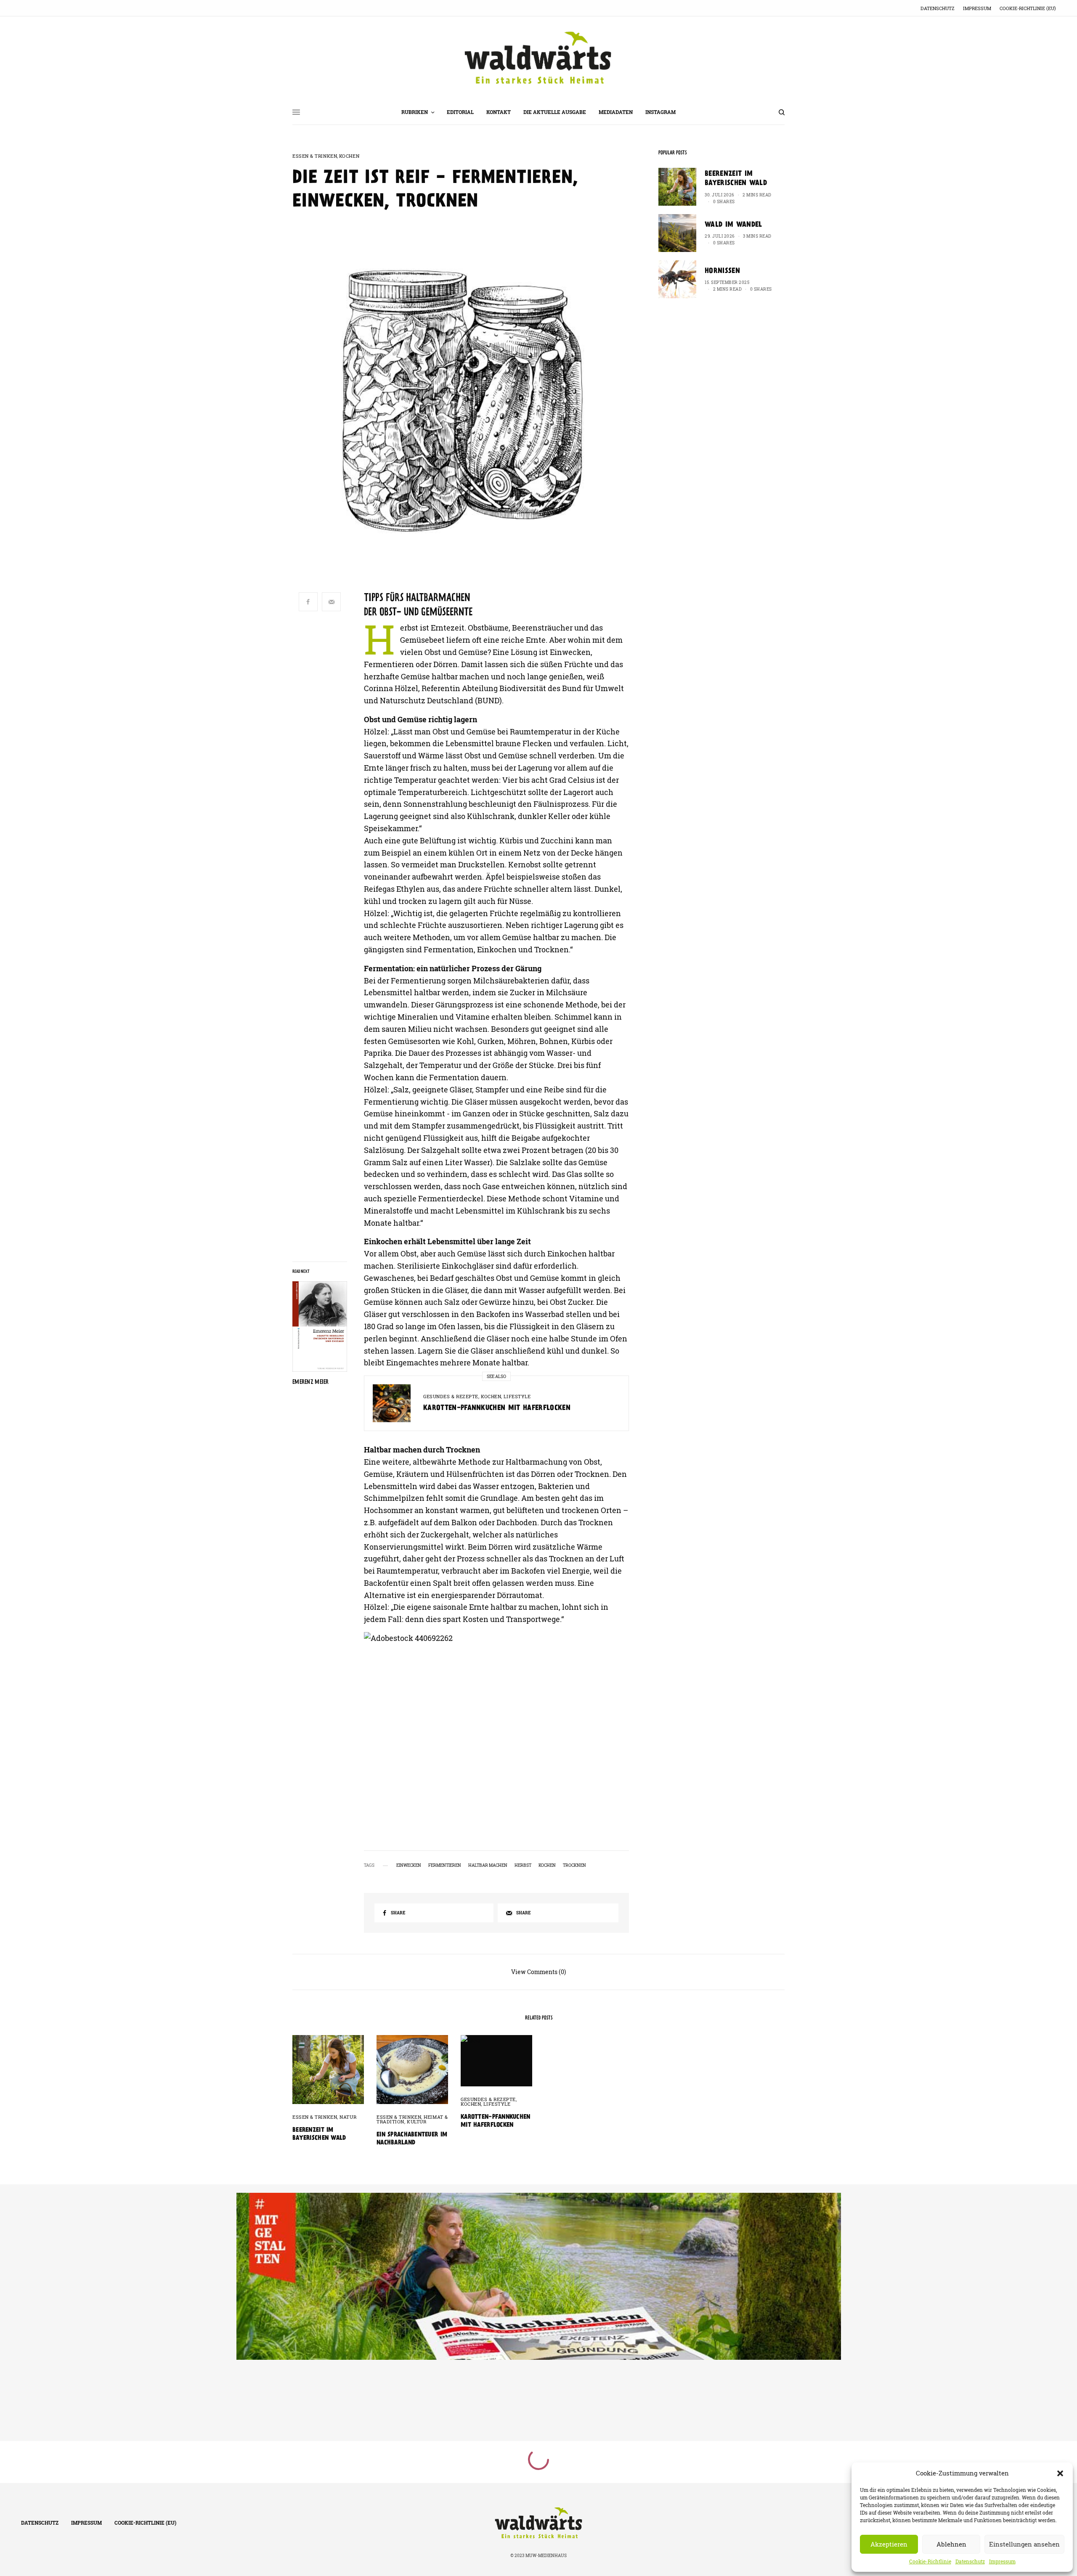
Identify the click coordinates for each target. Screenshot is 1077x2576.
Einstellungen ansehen (1024, 2544)
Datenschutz (970, 2561)
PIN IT (501, 1721)
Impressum (1002, 2561)
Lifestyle (517, 1396)
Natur (348, 2117)
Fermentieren (445, 1866)
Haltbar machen (488, 1866)
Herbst (523, 1866)
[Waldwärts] (538, 58)
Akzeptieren (889, 2544)
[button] (1060, 2473)
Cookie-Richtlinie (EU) (1028, 8)
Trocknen (574, 1866)
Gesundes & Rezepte (451, 1396)
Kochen (349, 156)
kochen (547, 1866)
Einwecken (409, 1866)
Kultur (416, 2121)
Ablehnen (951, 2544)
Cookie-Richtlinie (930, 2561)
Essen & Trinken (315, 156)
